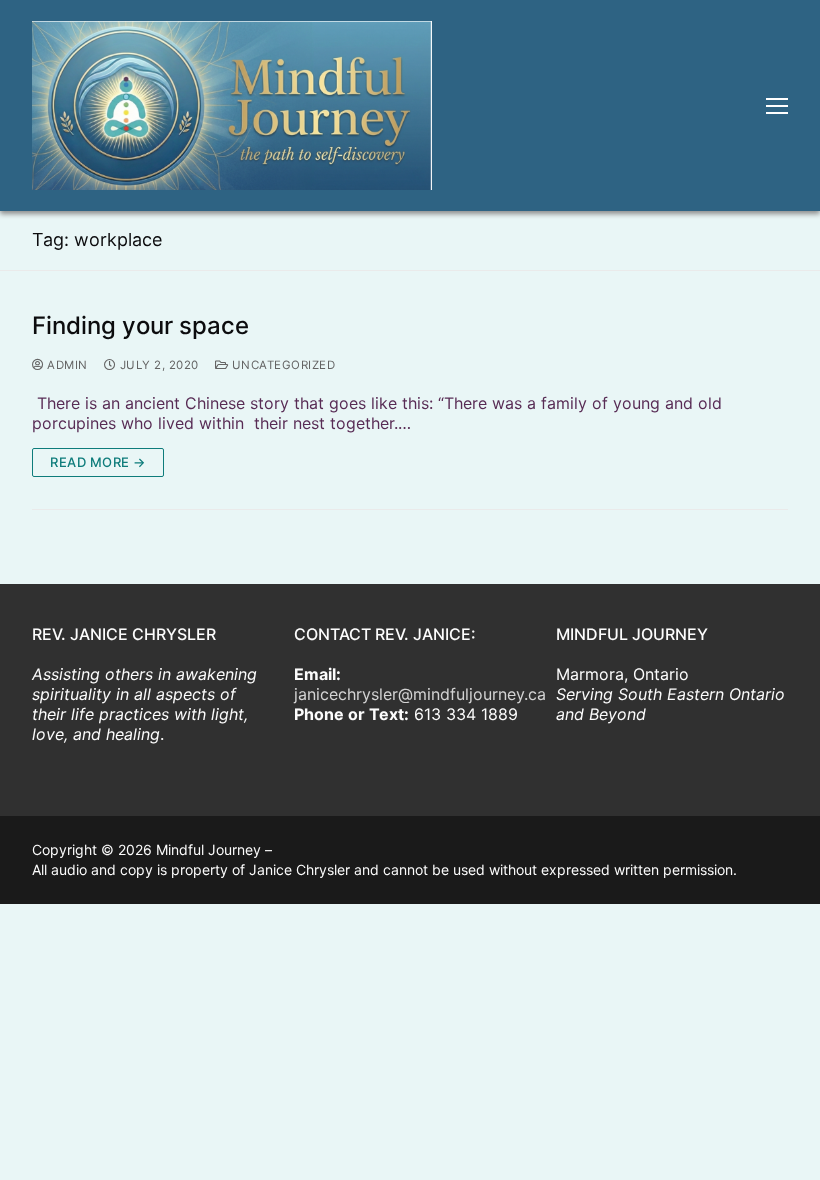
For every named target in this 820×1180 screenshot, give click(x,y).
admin (66, 365)
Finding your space (140, 326)
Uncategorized (281, 365)
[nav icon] (777, 106)
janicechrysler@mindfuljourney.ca (420, 694)
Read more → (98, 462)
